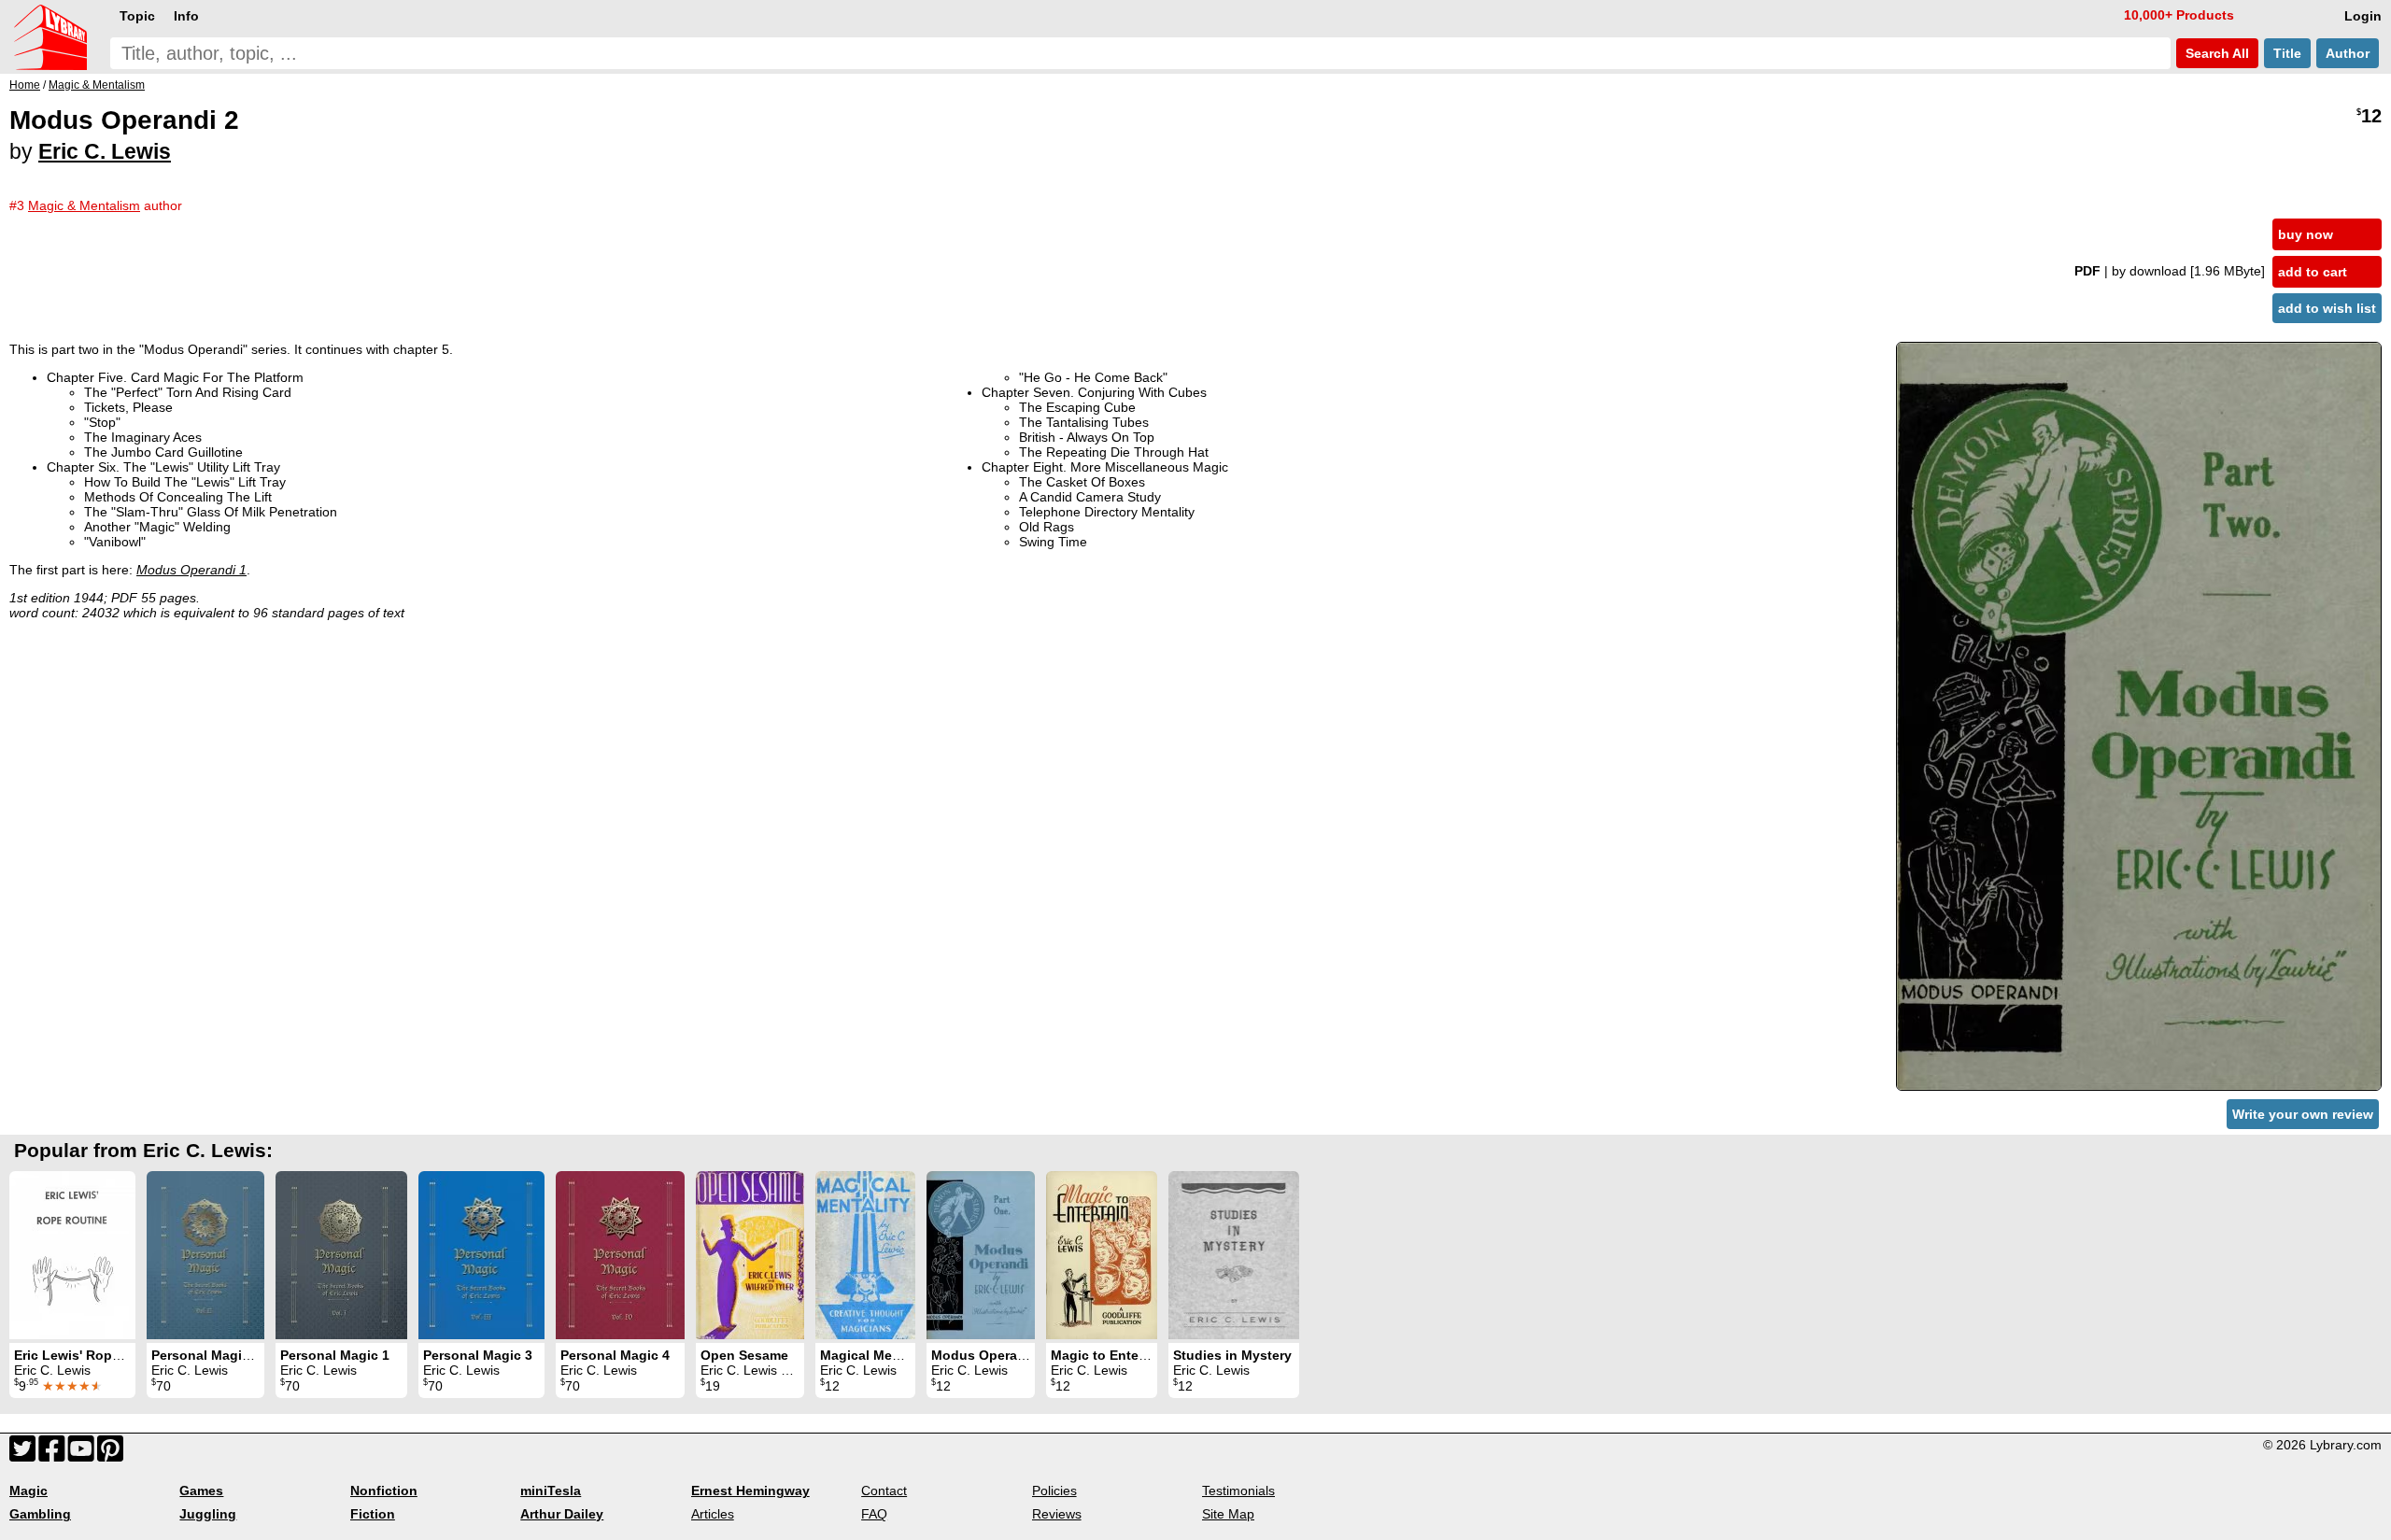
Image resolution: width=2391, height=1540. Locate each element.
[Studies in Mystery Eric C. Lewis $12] (1234, 1255)
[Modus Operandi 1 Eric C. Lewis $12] (981, 1255)
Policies (1054, 1491)
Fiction (373, 1514)
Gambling (40, 1514)
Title (2287, 53)
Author (2348, 53)
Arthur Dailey (562, 1514)
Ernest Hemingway (750, 1491)
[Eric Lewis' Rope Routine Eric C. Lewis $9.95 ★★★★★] (72, 1255)
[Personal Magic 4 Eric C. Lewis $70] (620, 1255)
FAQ (874, 1514)
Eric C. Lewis (105, 151)
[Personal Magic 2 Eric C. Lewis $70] (205, 1255)
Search (2215, 53)
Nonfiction (384, 1491)
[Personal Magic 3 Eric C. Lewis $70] (481, 1255)
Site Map (1228, 1514)
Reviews (1057, 1514)
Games (201, 1491)
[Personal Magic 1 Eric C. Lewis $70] (341, 1255)
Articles (713, 1514)
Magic (28, 1491)
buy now (2306, 234)
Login (2363, 16)
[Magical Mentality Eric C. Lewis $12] (865, 1255)
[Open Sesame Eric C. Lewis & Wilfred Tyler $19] (750, 1255)
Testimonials (1238, 1491)
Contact (884, 1491)
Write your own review (2303, 1114)
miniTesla (551, 1491)
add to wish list (2327, 308)
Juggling (208, 1514)
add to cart (2313, 272)
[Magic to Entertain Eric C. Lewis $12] (1102, 1255)
